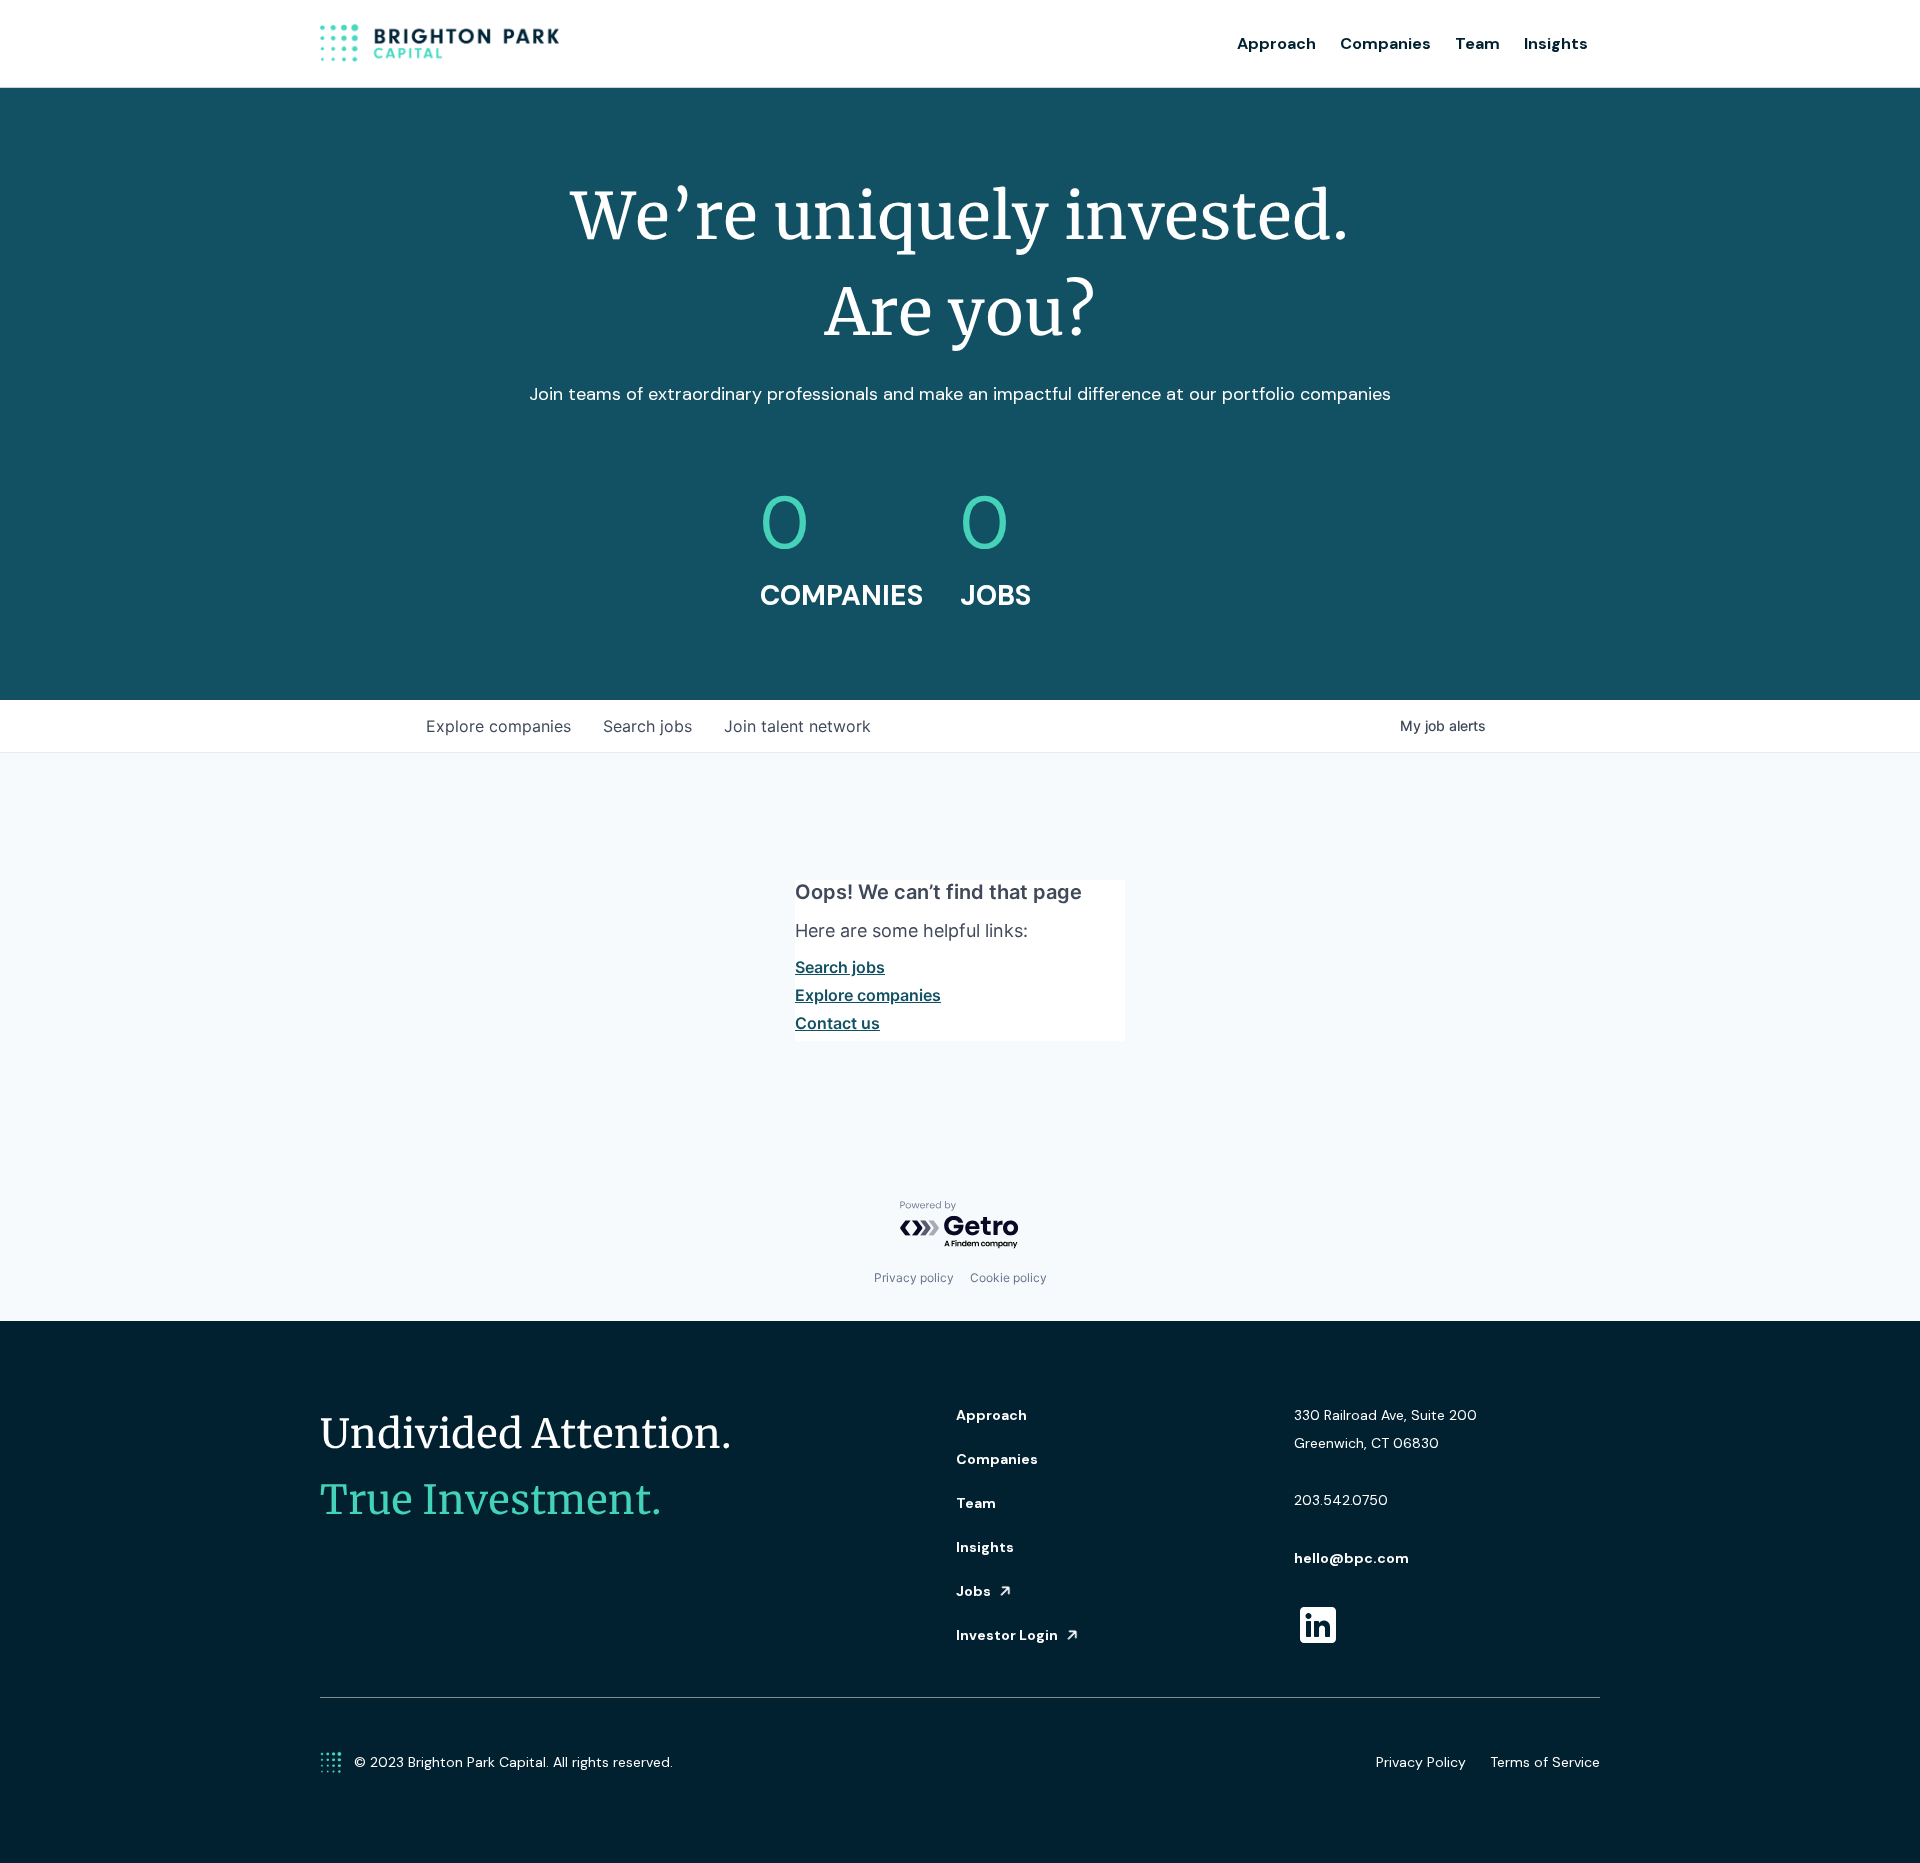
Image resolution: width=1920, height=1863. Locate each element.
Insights (1556, 43)
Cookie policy (1008, 1277)
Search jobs (840, 967)
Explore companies (868, 995)
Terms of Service (1545, 1762)
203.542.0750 (1341, 1500)
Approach (1276, 43)
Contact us (837, 1023)
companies (498, 726)
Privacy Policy (1421, 1762)
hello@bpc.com (1351, 1558)
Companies (1385, 43)
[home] (440, 44)
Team (1477, 43)
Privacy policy (914, 1277)
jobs (647, 726)
